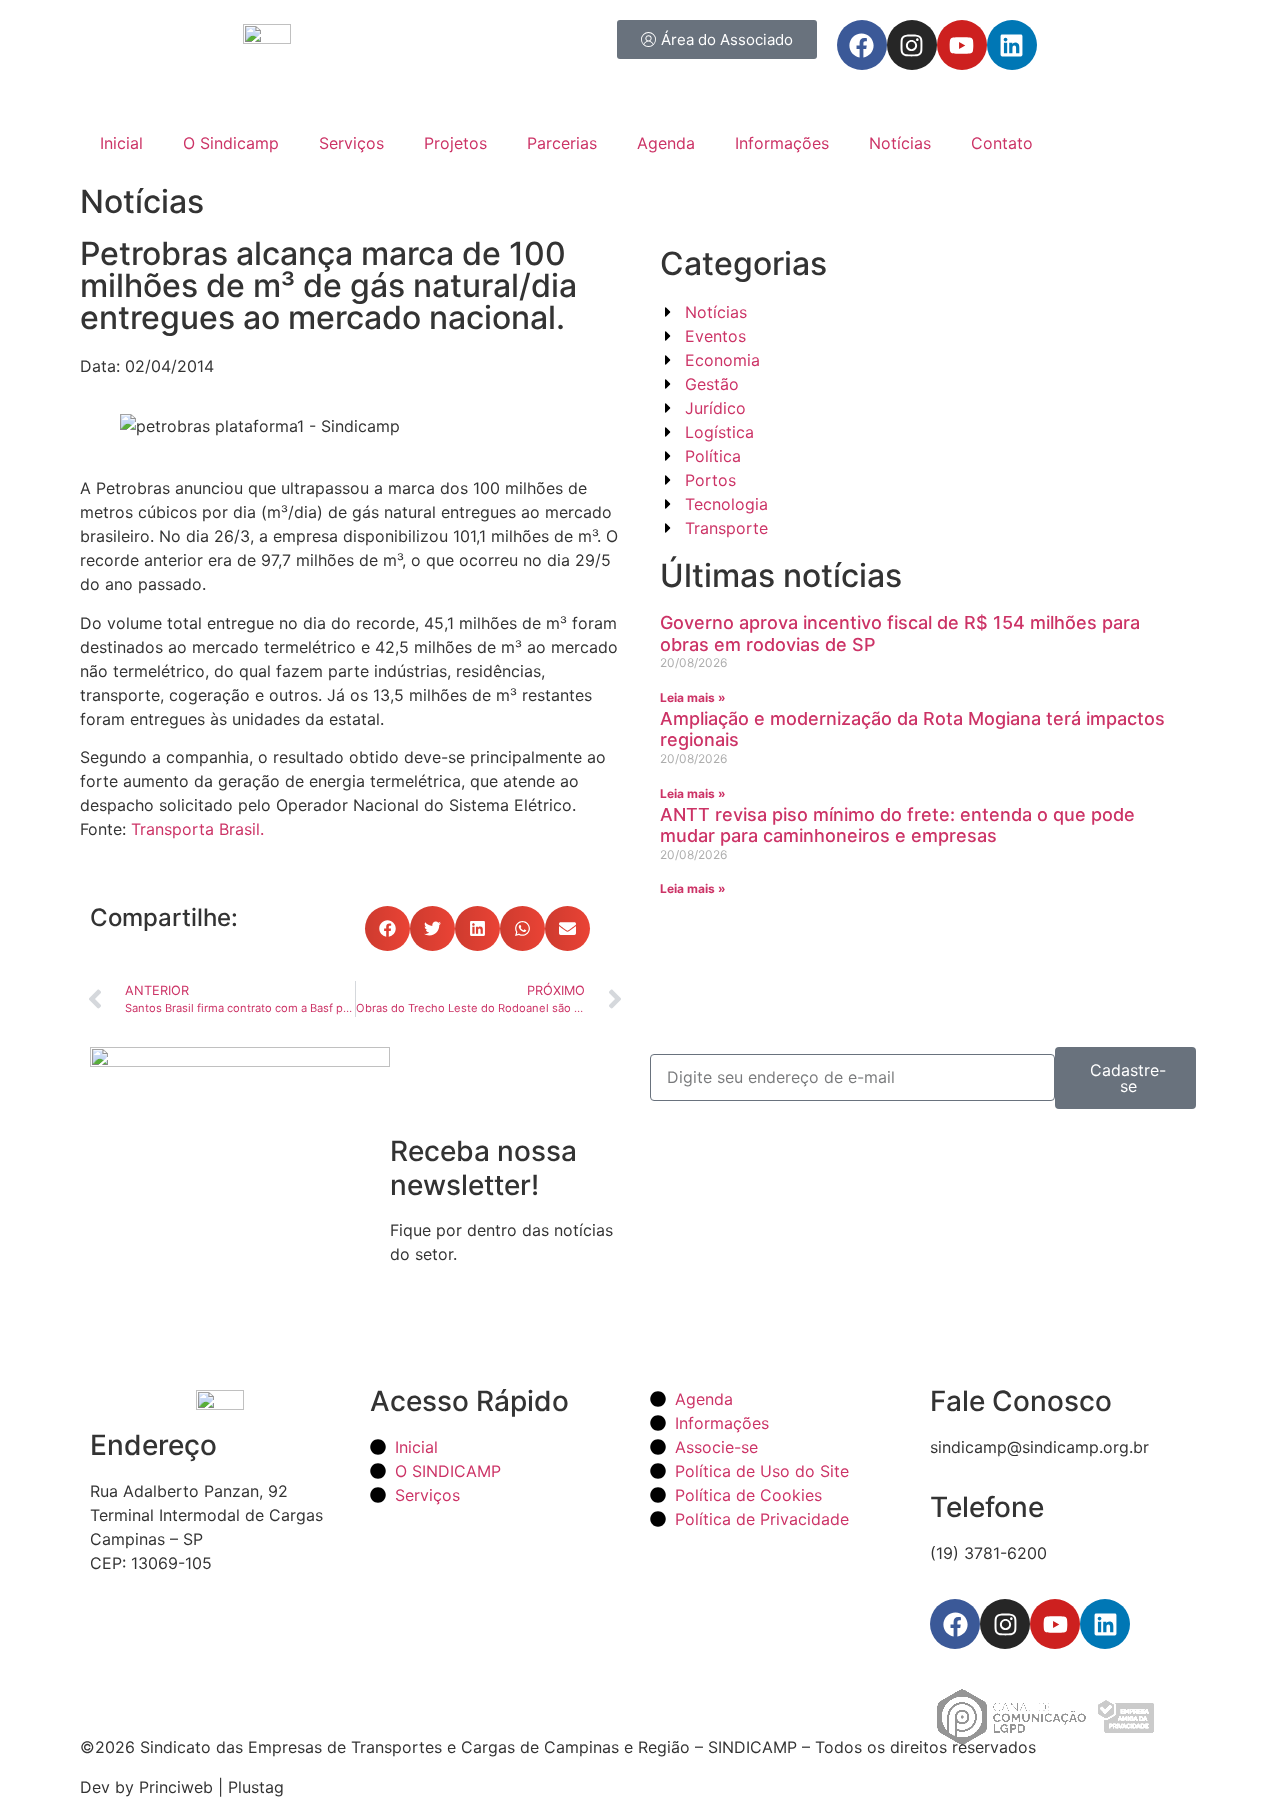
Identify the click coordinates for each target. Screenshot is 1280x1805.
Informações (782, 143)
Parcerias (562, 143)
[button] (387, 928)
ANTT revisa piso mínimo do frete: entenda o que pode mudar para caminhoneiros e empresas (897, 825)
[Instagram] (912, 45)
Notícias (900, 143)
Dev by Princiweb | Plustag (182, 1787)
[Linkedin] (1012, 45)
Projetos (455, 143)
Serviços (351, 143)
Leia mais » (693, 697)
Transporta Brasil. (197, 829)
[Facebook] (862, 45)
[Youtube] (962, 45)
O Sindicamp (231, 143)
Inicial (121, 143)
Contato (1002, 143)
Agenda (666, 143)
